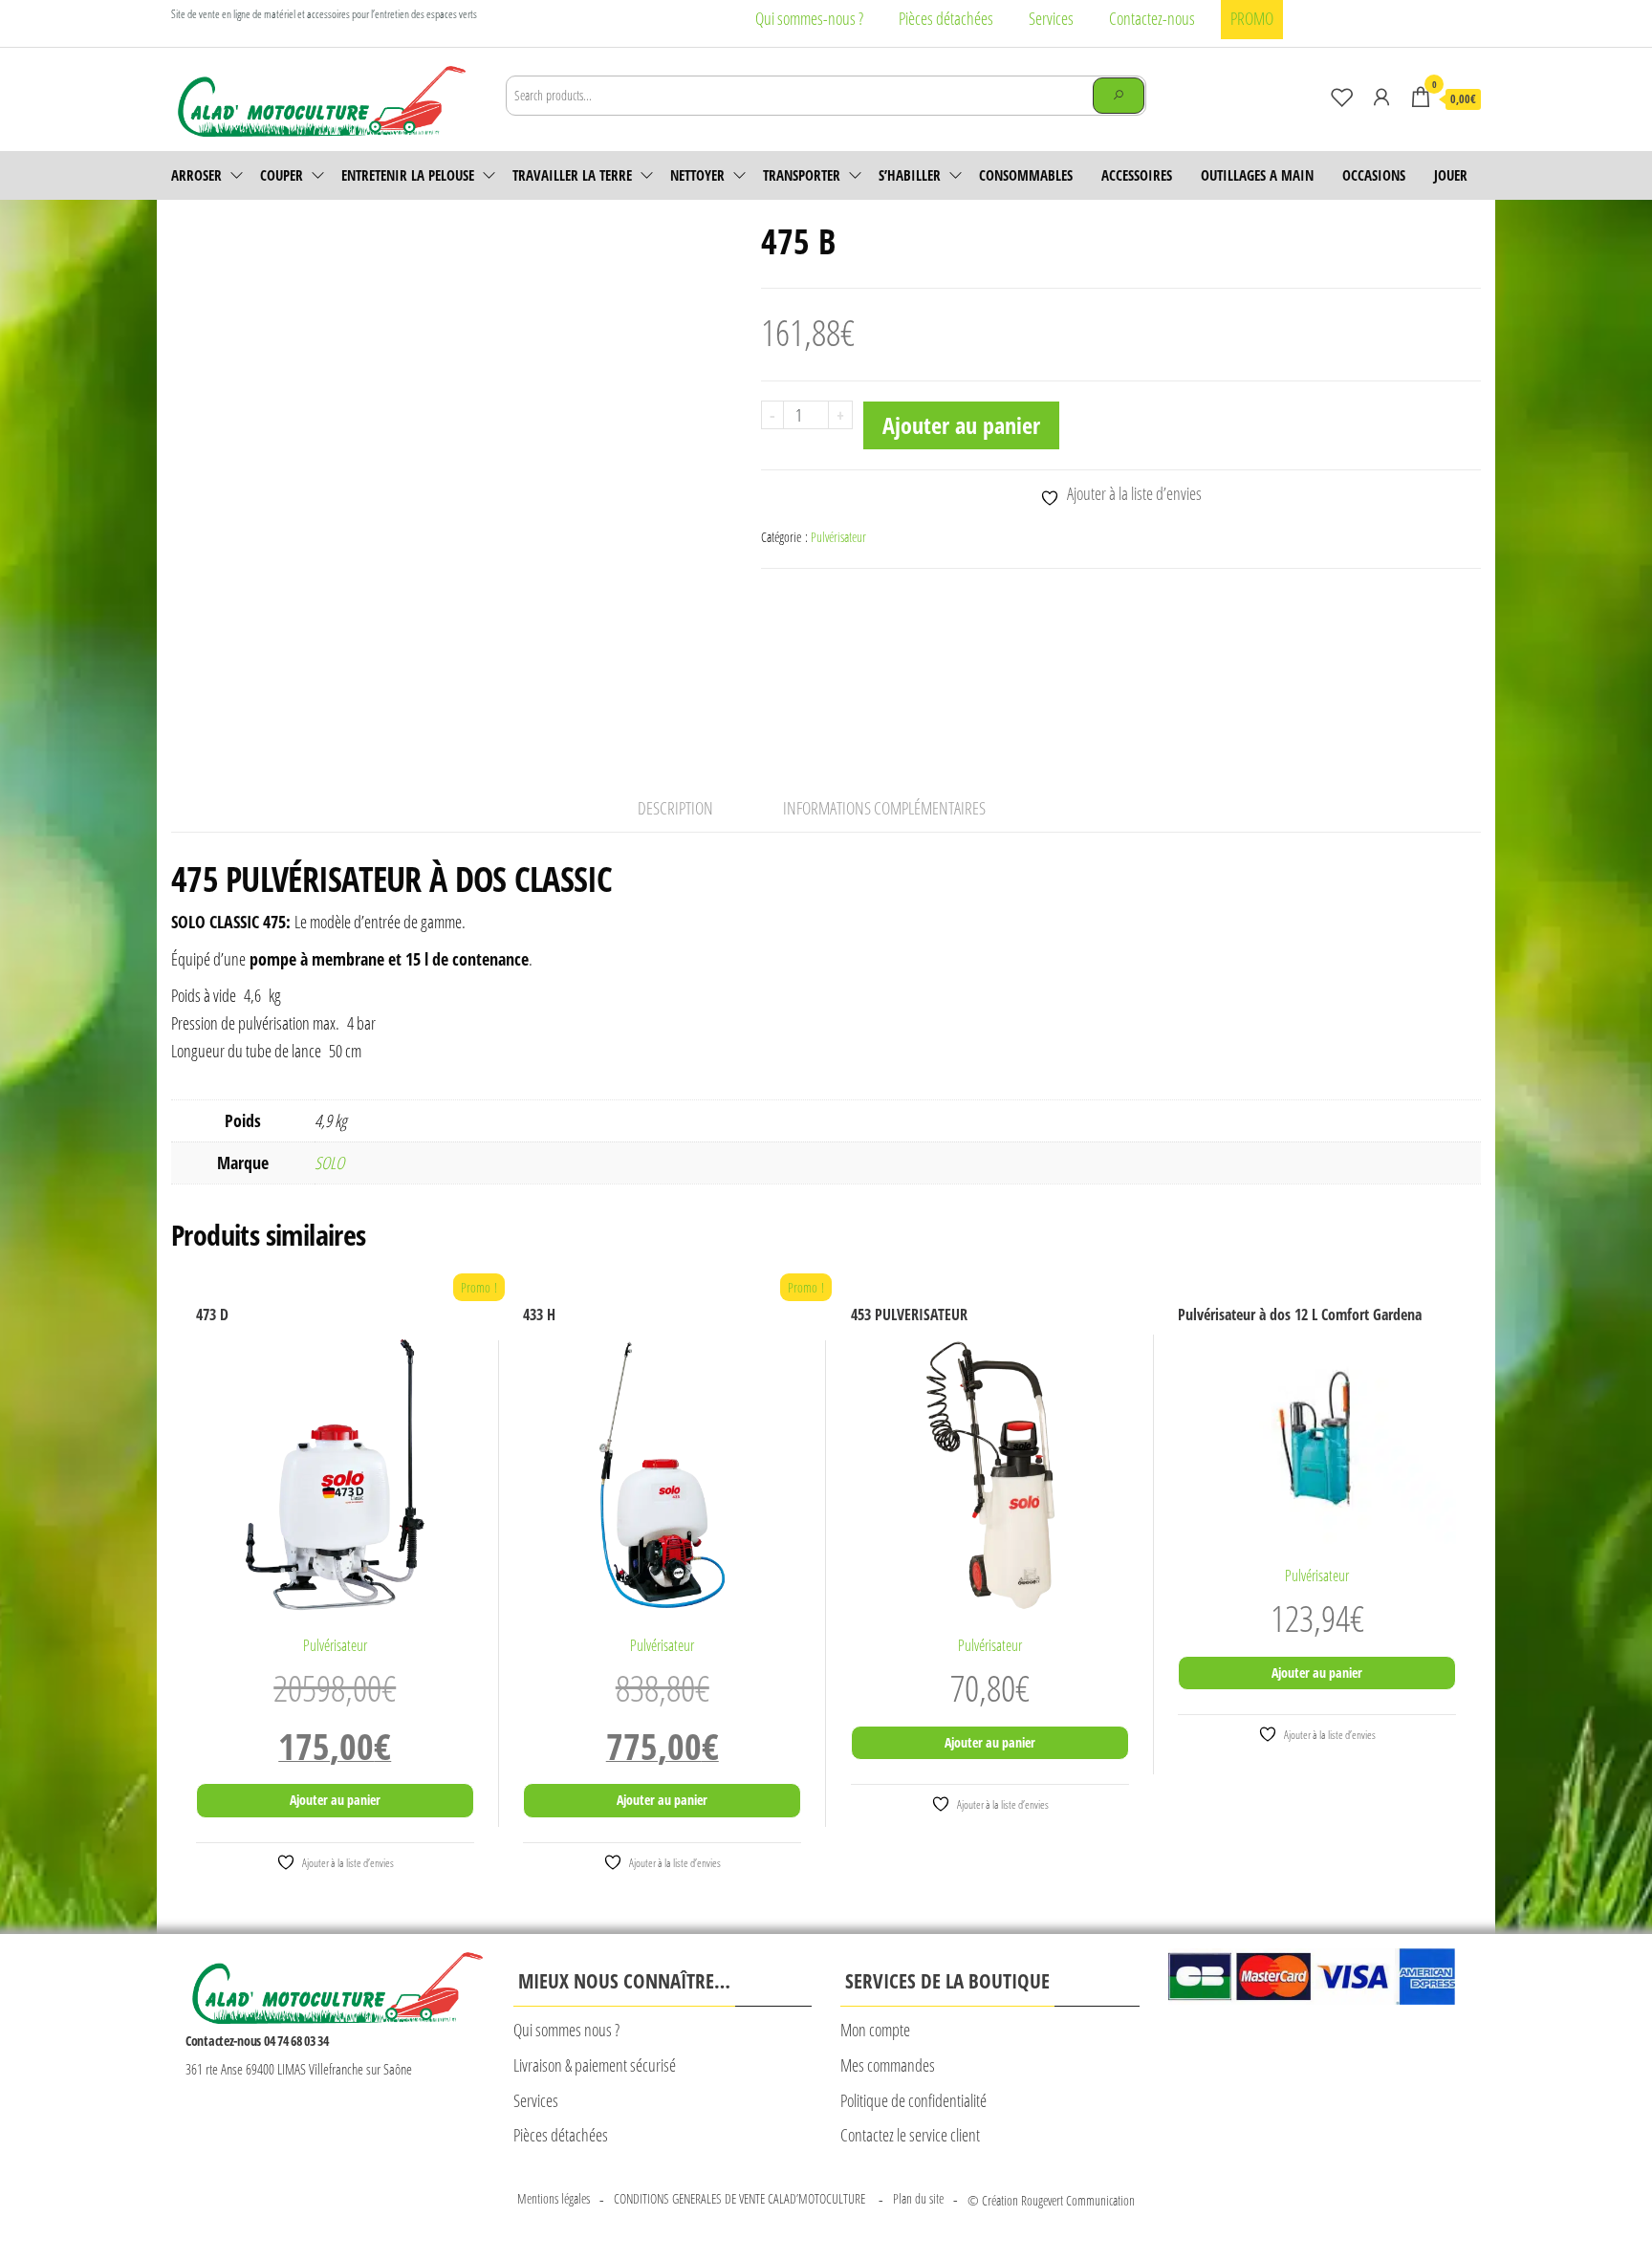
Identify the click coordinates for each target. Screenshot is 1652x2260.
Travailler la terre (572, 175)
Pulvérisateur (838, 537)
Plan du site (918, 2198)
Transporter (802, 175)
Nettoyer (697, 175)
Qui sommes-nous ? (809, 18)
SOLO (329, 1163)
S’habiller (910, 175)
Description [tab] (675, 808)
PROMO (1252, 18)
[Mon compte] (1381, 97)
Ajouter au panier (961, 425)
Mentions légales (554, 2198)
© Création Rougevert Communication (1051, 2200)
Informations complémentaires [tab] (884, 808)
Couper (282, 175)
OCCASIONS (1374, 175)
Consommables (1026, 175)
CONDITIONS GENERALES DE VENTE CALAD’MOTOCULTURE (741, 2198)
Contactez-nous (1152, 18)
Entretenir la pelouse (408, 175)
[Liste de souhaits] (1342, 97)
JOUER (1451, 175)
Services (1051, 18)
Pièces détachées (946, 18)
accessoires (1137, 175)
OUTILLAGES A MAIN (1257, 175)
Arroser (196, 175)
